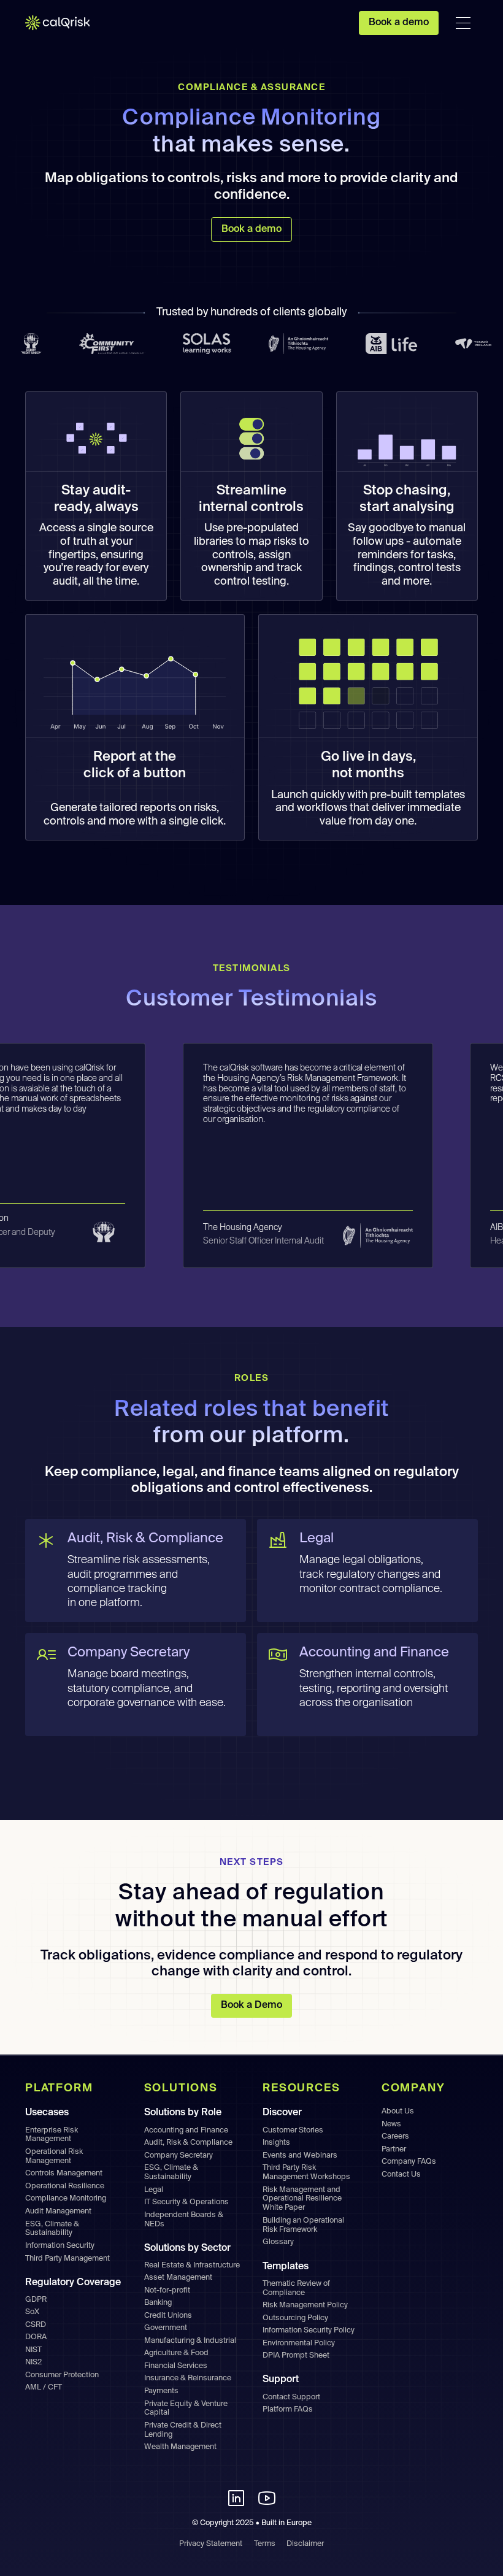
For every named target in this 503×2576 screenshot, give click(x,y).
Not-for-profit (167, 2290)
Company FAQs (409, 2162)
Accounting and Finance (186, 2130)
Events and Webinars (300, 2155)
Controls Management (64, 2173)
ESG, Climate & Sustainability (52, 2229)
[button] (463, 23)
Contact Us (401, 2174)
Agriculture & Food (176, 2353)
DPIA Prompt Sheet (296, 2355)
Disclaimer (305, 2544)
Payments (161, 2391)
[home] (65, 23)
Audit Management (58, 2211)
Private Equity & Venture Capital (186, 2409)
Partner (394, 2149)
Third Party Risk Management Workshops (306, 2172)
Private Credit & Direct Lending (183, 2430)
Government (166, 2328)
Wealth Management (180, 2447)
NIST (33, 2350)
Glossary (278, 2242)
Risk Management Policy (305, 2305)
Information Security (60, 2246)
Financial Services (176, 2366)
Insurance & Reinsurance (188, 2378)
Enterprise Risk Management (52, 2135)
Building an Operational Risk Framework (303, 2225)
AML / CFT (44, 2387)
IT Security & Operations (186, 2202)
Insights (276, 2143)
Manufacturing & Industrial (190, 2341)
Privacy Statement (211, 2544)
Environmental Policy (299, 2343)
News (391, 2124)
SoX (32, 2312)
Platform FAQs (288, 2409)
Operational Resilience (65, 2186)
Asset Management (178, 2278)
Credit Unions (168, 2316)
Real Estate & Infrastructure (192, 2265)
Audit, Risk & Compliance (188, 2143)
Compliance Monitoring (66, 2198)
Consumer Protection (62, 2375)
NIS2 (33, 2362)
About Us (398, 2111)
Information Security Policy (309, 2330)
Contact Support (291, 2397)
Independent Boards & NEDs (184, 2220)
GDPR (36, 2300)
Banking (158, 2303)
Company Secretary (179, 2155)
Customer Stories (293, 2130)
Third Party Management (67, 2259)
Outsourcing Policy (295, 2318)
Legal (154, 2190)
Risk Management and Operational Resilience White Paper (302, 2199)
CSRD (36, 2325)
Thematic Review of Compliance (296, 2288)
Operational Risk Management (54, 2156)
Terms (265, 2544)
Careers (395, 2136)
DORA (36, 2337)
